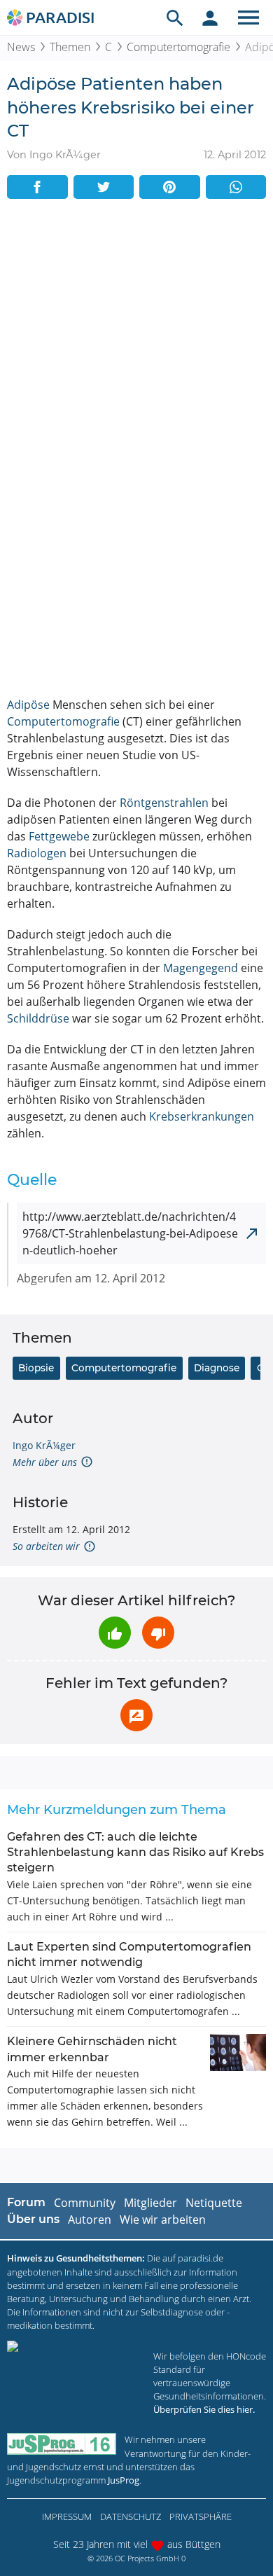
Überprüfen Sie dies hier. (204, 2409)
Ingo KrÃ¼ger (44, 1445)
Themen (70, 47)
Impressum (67, 2516)
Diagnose (217, 1368)
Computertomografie (178, 47)
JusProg (124, 2480)
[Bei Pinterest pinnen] (170, 187)
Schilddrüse (38, 1018)
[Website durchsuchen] (175, 18)
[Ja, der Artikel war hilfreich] (115, 1633)
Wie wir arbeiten (163, 2220)
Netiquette (214, 2203)
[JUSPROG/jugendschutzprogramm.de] (62, 2444)
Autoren (90, 2220)
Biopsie (36, 1368)
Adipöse (28, 705)
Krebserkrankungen (202, 1116)
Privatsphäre (201, 2516)
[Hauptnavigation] (248, 18)
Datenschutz (131, 2516)
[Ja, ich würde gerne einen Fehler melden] (136, 1715)
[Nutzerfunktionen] (210, 18)
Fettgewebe (59, 836)
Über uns (33, 2219)
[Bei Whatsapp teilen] (236, 187)
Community (85, 2203)
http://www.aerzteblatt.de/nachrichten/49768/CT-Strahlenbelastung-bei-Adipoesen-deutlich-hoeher (130, 1233)
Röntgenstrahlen (164, 803)
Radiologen (37, 853)
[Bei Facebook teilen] (37, 187)
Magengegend (201, 968)
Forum (26, 2202)
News (21, 47)
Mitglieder (150, 2203)
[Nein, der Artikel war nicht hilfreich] (158, 1633)
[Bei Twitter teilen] (104, 187)
